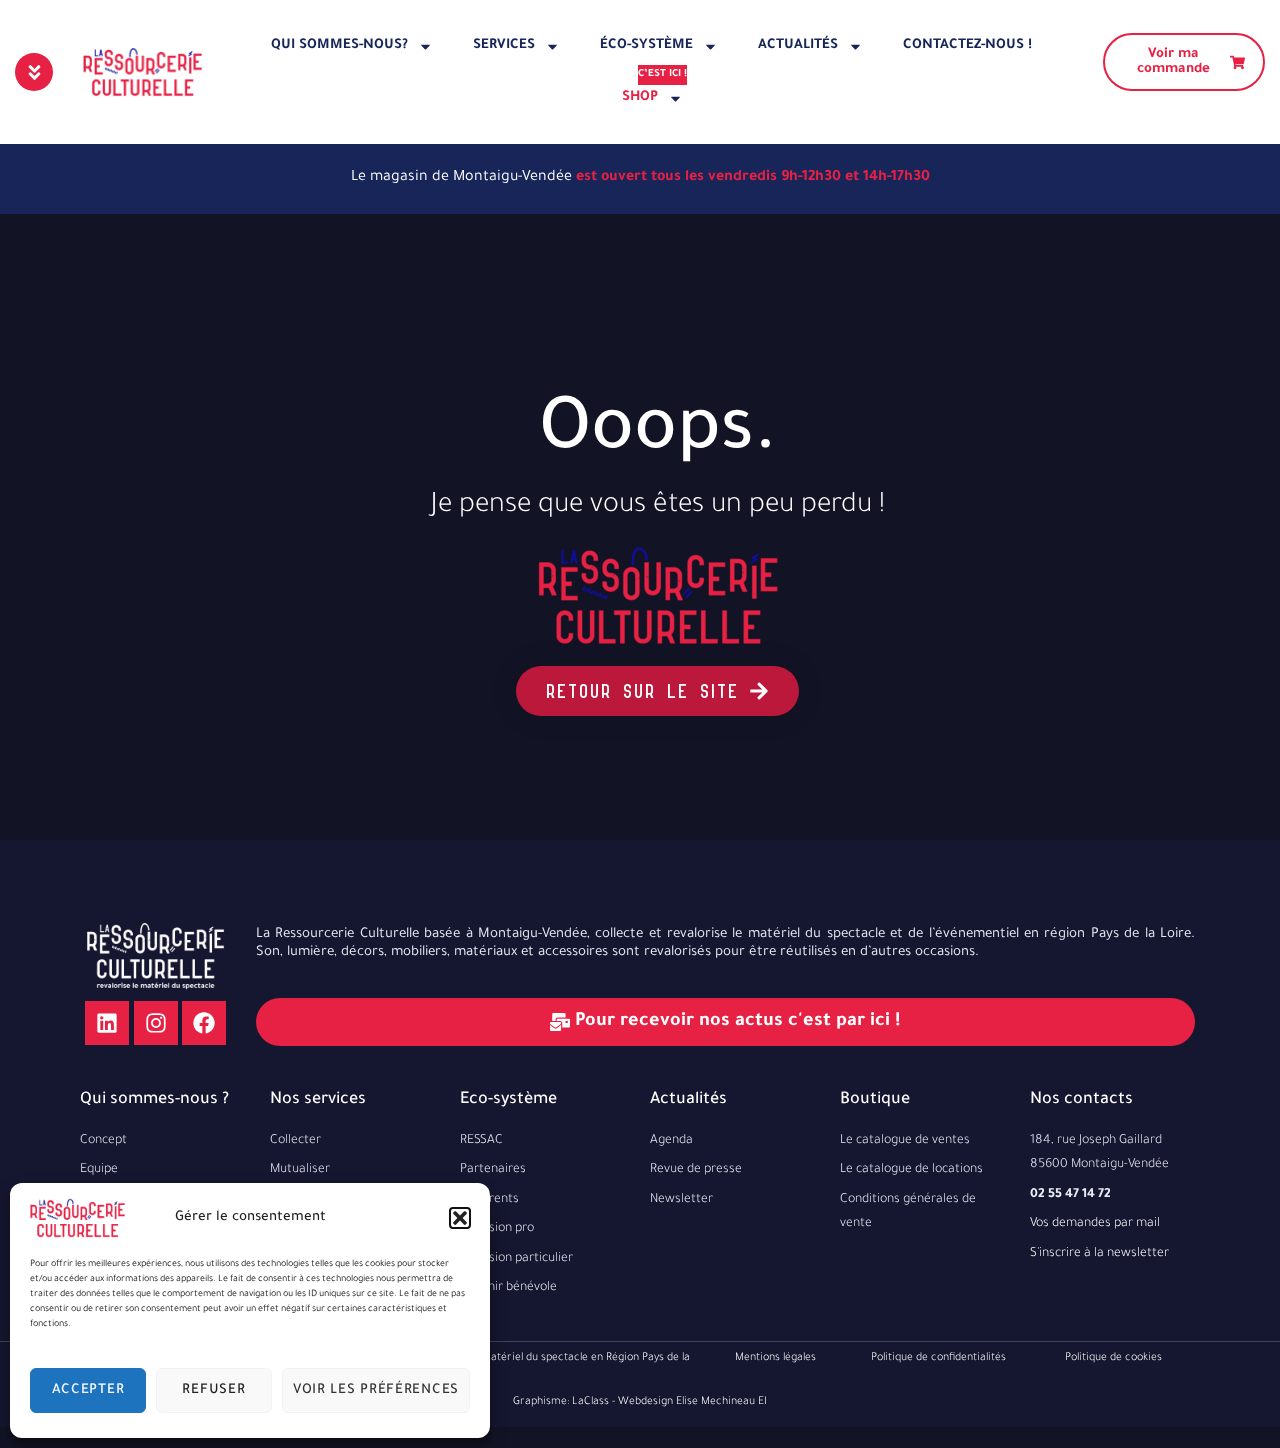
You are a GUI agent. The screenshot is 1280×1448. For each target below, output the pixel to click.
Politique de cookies (1113, 1358)
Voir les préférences (376, 1390)
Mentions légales (775, 1358)
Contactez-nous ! (967, 45)
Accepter (88, 1390)
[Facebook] (204, 1023)
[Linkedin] (107, 1023)
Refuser (213, 1390)
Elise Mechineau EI (721, 1402)
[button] (460, 1218)
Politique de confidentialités (938, 1358)
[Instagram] (156, 1023)
